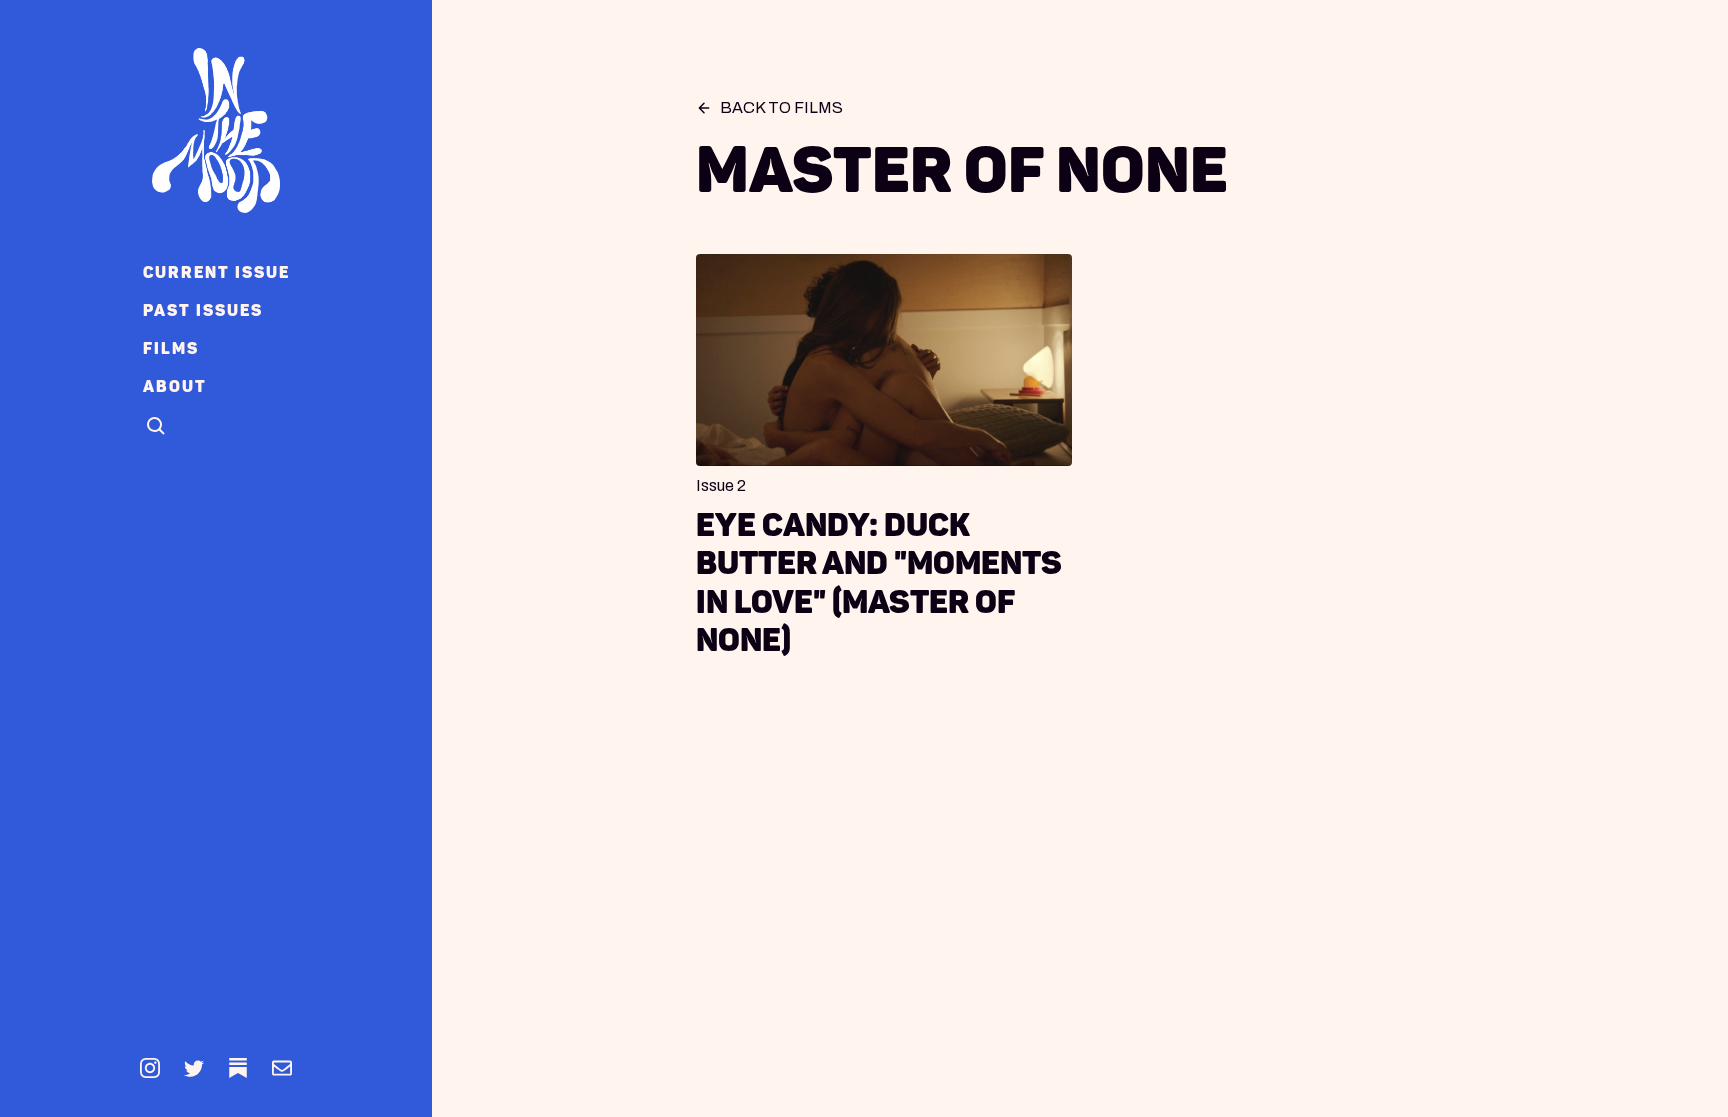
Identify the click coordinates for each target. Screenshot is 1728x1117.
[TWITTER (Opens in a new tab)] (194, 1068)
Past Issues (203, 310)
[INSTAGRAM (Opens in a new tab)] (150, 1068)
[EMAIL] (282, 1068)
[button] (157, 427)
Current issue (216, 272)
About (175, 386)
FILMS (171, 348)
